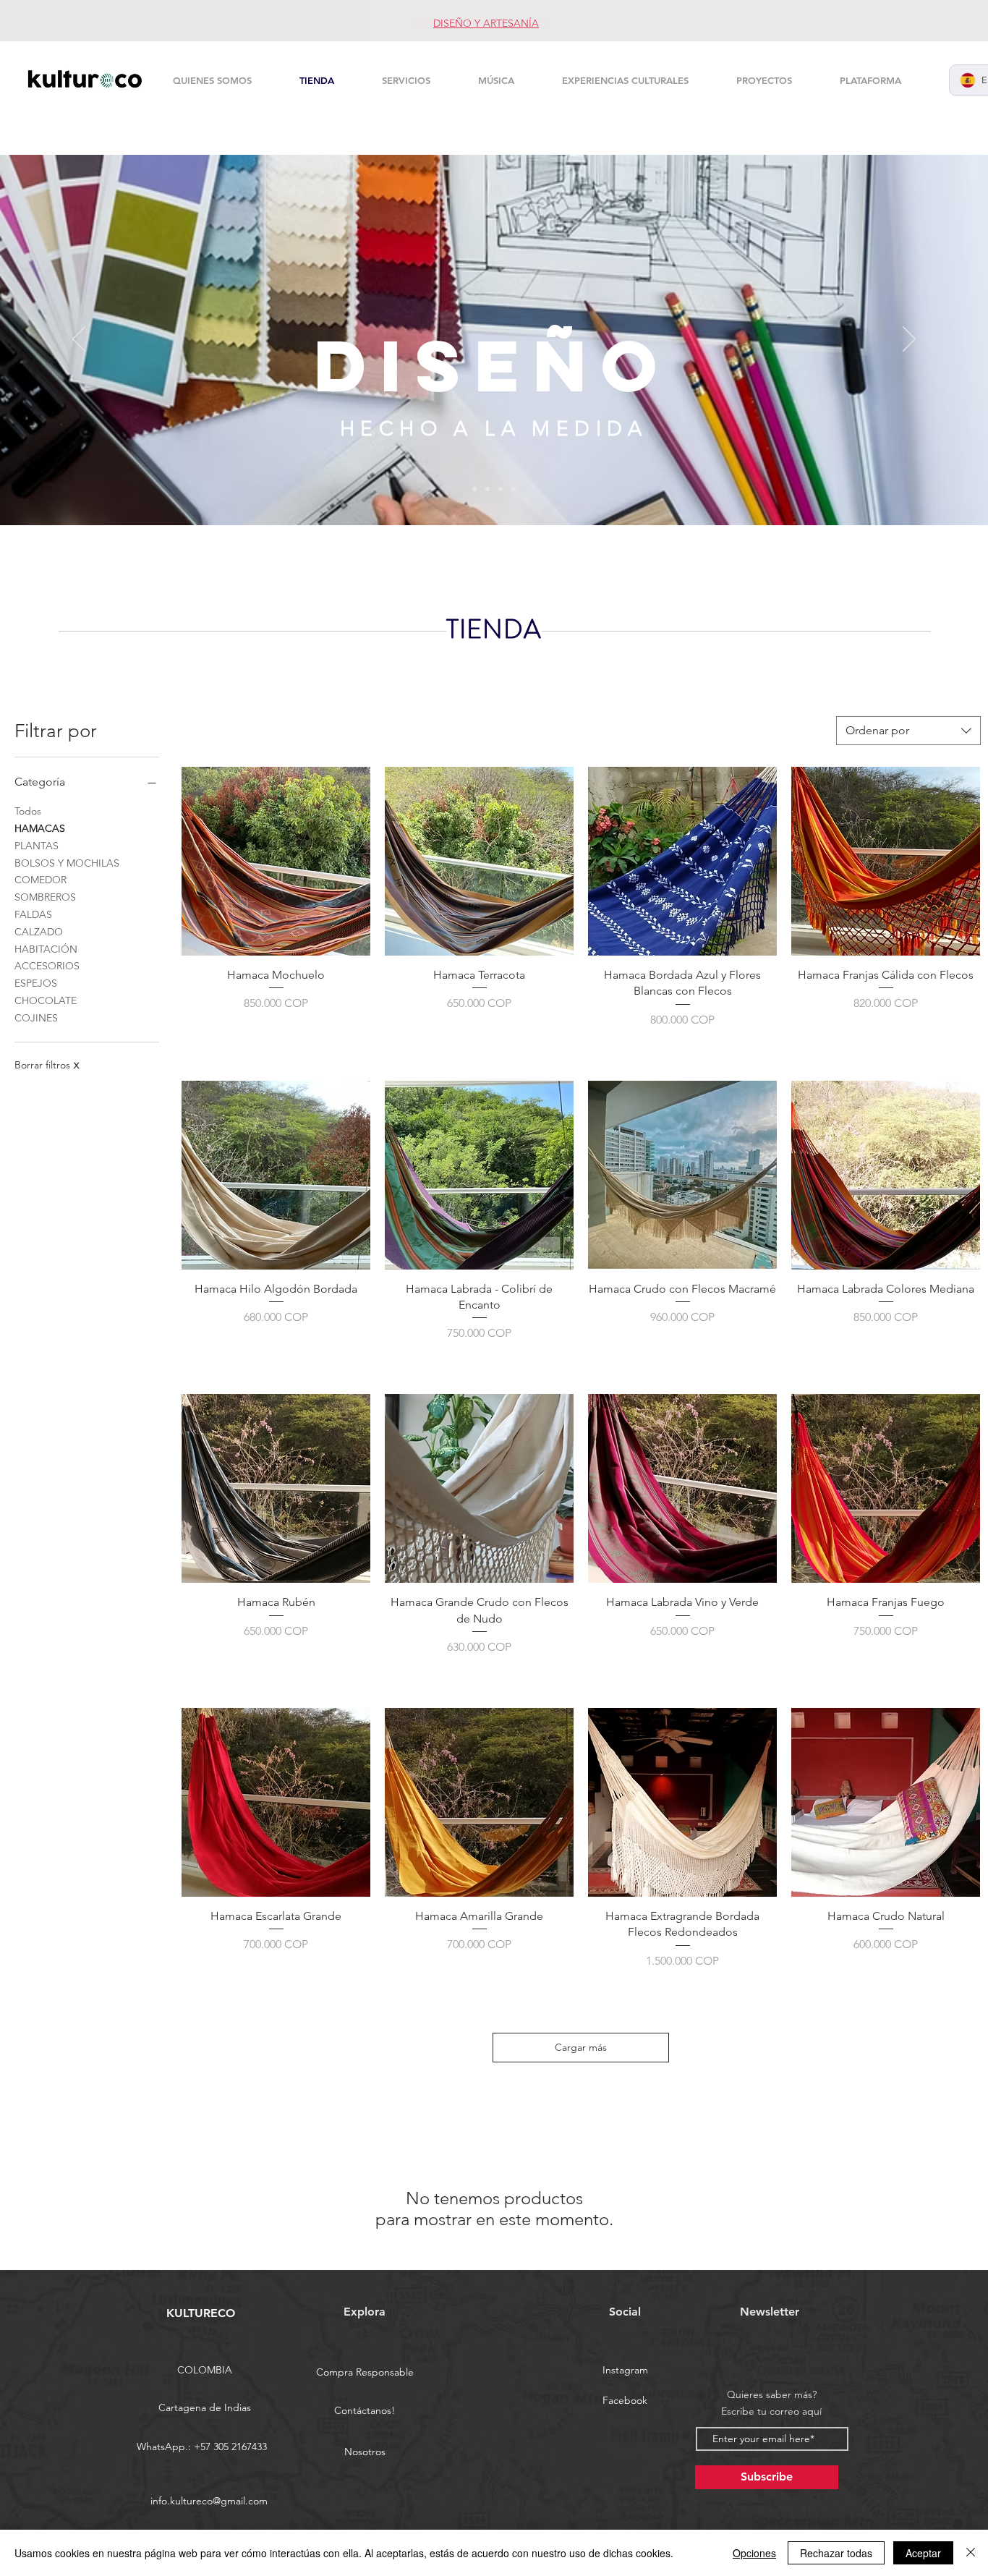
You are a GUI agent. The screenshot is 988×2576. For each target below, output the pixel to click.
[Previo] (79, 340)
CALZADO (39, 932)
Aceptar (923, 2553)
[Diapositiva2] (474, 489)
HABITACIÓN (46, 949)
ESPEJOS (36, 983)
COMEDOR (41, 880)
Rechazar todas (836, 2553)
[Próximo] (909, 340)
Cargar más (581, 2047)
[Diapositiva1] (487, 489)
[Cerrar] (971, 2553)
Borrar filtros (47, 1065)
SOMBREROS (45, 897)
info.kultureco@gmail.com (209, 2501)
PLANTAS (37, 846)
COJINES (36, 1018)
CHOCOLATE (46, 1000)
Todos (28, 811)
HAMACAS (40, 828)
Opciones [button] (754, 2553)
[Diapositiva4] (514, 489)
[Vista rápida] (276, 861)
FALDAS (33, 914)
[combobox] (908, 731)
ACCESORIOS (47, 966)
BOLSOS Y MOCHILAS (67, 863)
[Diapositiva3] (501, 489)
